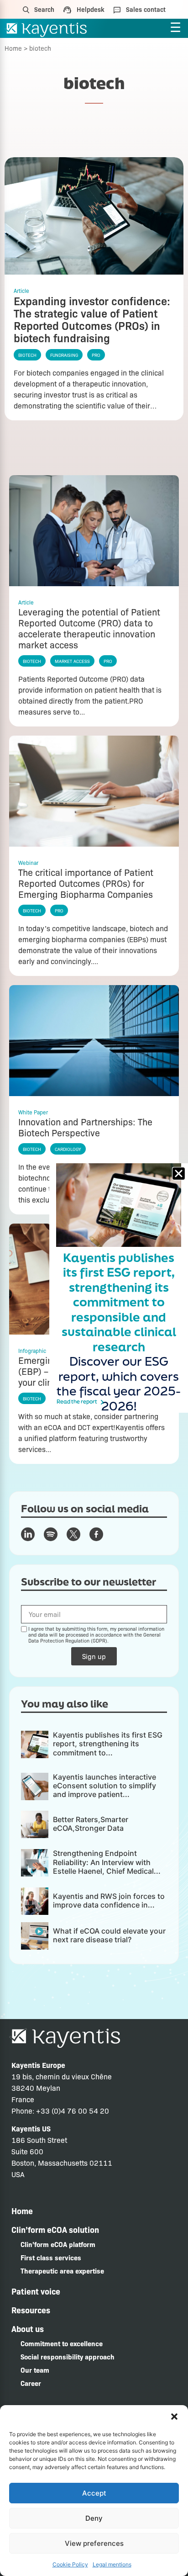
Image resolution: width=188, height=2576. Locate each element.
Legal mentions (112, 2564)
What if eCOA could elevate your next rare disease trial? (109, 1935)
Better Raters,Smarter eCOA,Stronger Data (91, 1824)
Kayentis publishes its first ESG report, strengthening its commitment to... (108, 1744)
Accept (94, 2493)
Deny (94, 2518)
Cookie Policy (70, 2564)
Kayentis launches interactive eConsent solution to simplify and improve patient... (104, 1786)
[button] (174, 2417)
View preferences (94, 2543)
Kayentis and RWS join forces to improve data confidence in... (109, 1900)
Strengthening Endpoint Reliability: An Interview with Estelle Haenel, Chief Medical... (107, 1862)
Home (13, 48)
